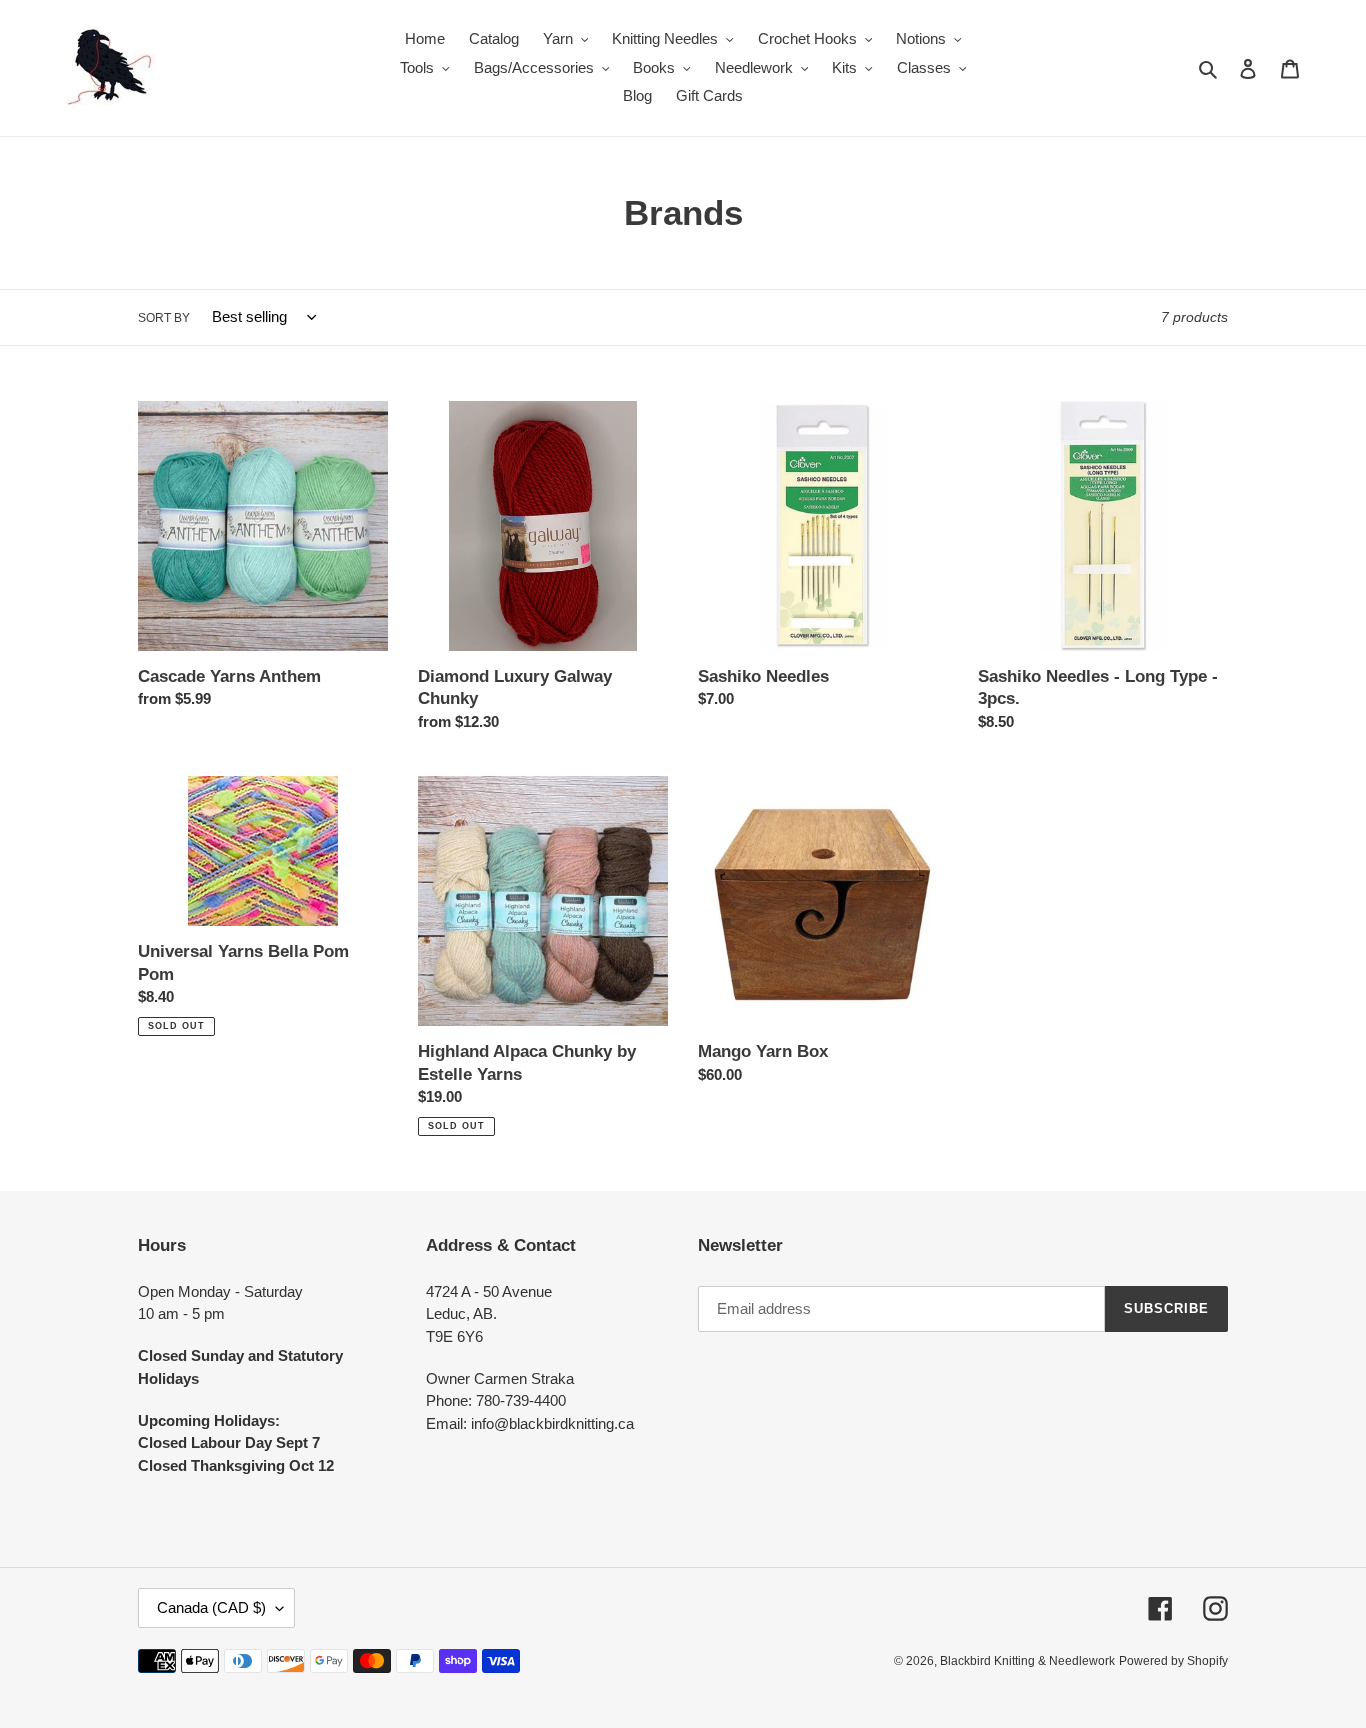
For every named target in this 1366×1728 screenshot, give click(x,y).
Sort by (164, 318)
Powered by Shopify (1173, 1661)
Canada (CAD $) (211, 1607)
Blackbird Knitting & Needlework (1027, 1661)
